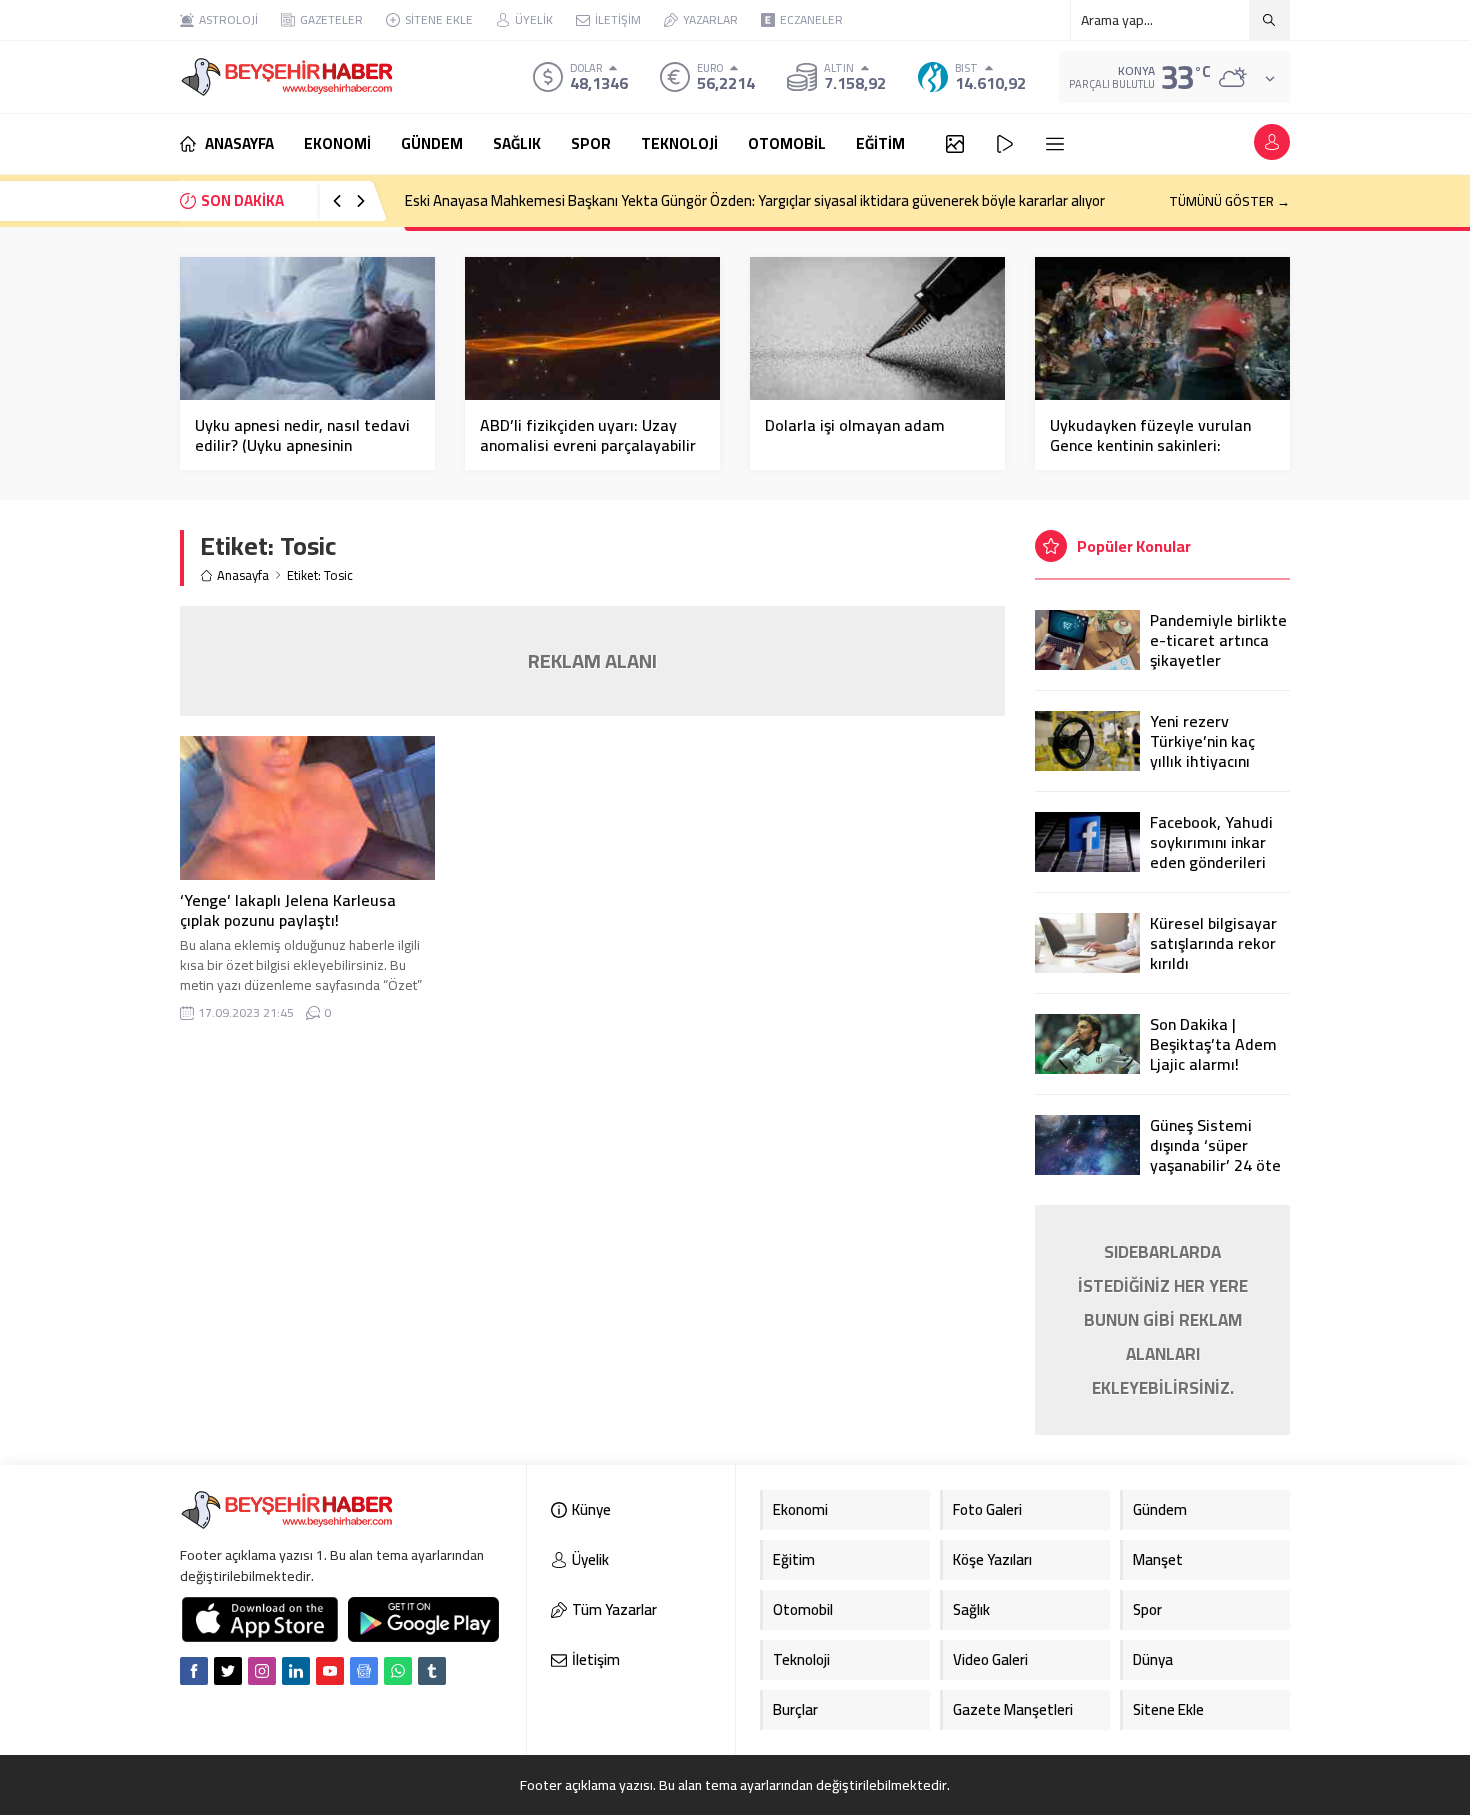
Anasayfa (243, 575)
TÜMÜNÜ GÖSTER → (1229, 201)
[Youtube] (330, 1671)
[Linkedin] (296, 1671)
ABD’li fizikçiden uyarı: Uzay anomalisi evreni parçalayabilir (588, 435)
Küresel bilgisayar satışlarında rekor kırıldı (1213, 943)
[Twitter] (228, 1671)
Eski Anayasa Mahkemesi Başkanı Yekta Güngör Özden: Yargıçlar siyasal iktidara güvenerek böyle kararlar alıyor (755, 200)
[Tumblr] (432, 1671)
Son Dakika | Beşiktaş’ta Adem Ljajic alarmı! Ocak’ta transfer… (1215, 1054)
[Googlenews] (364, 1671)
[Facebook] (194, 1671)
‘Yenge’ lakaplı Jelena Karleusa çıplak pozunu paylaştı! (288, 910)
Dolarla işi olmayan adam (855, 425)
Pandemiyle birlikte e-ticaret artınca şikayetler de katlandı (1218, 650)
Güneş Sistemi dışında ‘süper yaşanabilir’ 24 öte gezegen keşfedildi (1217, 1155)
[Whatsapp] (398, 1671)
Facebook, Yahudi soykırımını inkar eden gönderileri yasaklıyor (1211, 852)
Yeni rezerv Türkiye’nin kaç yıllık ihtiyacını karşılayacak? (1202, 751)
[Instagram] (262, 1671)
